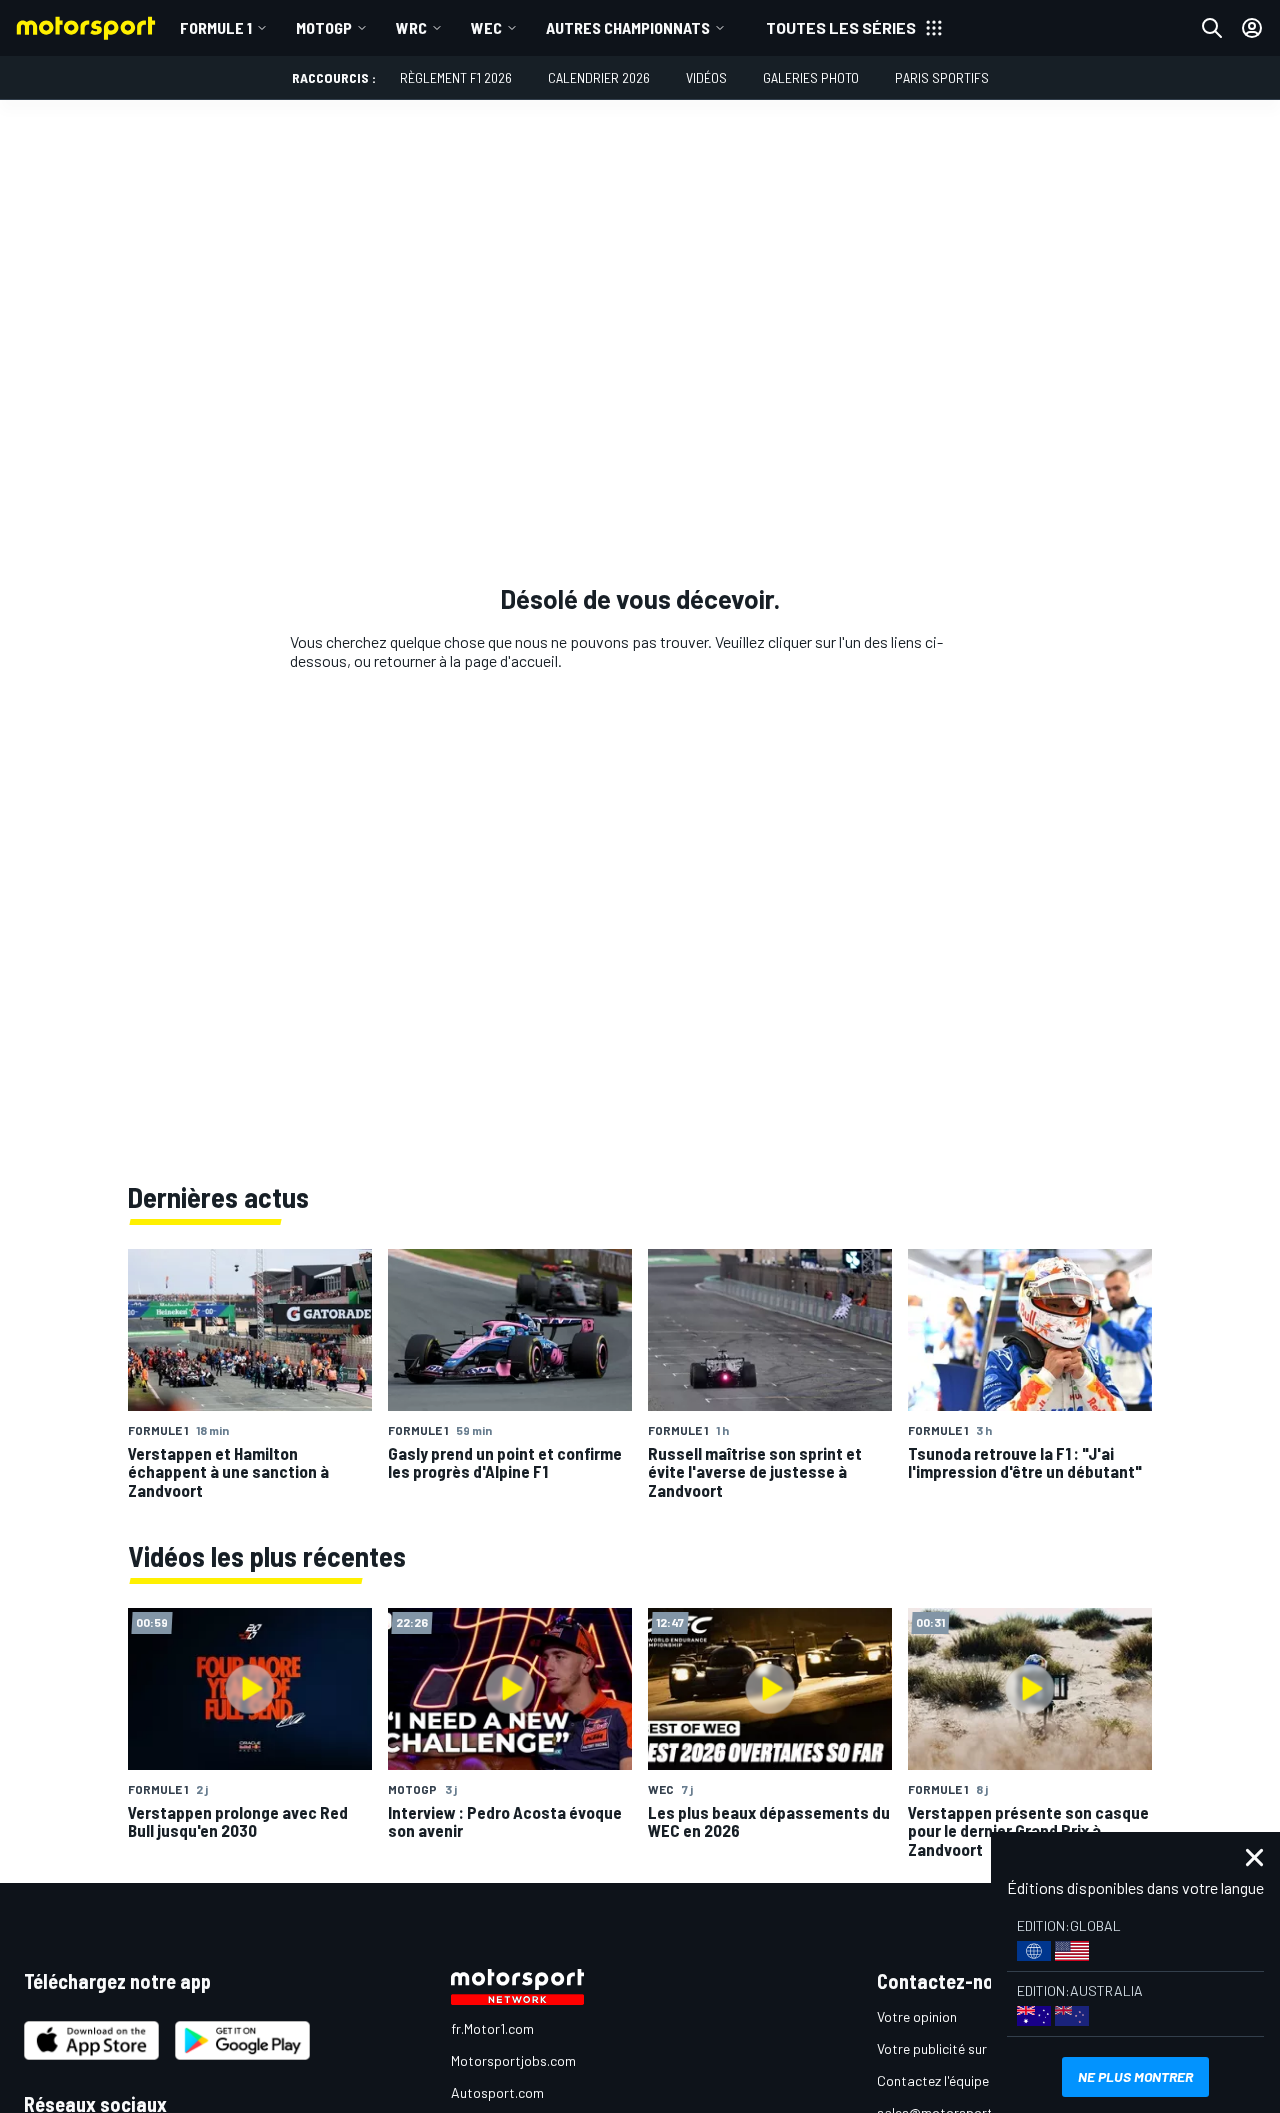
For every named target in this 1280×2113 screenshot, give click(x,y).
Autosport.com (497, 2092)
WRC (411, 27)
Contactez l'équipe (933, 2080)
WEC (486, 27)
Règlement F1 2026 (456, 77)
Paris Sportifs (942, 77)
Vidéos (706, 77)
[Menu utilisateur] (1252, 28)
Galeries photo (811, 77)
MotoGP (324, 27)
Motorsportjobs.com (513, 2060)
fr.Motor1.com (492, 2028)
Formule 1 (216, 27)
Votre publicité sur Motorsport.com (983, 2048)
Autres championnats (628, 27)
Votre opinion (917, 2016)
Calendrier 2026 (599, 77)
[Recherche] (1212, 28)
